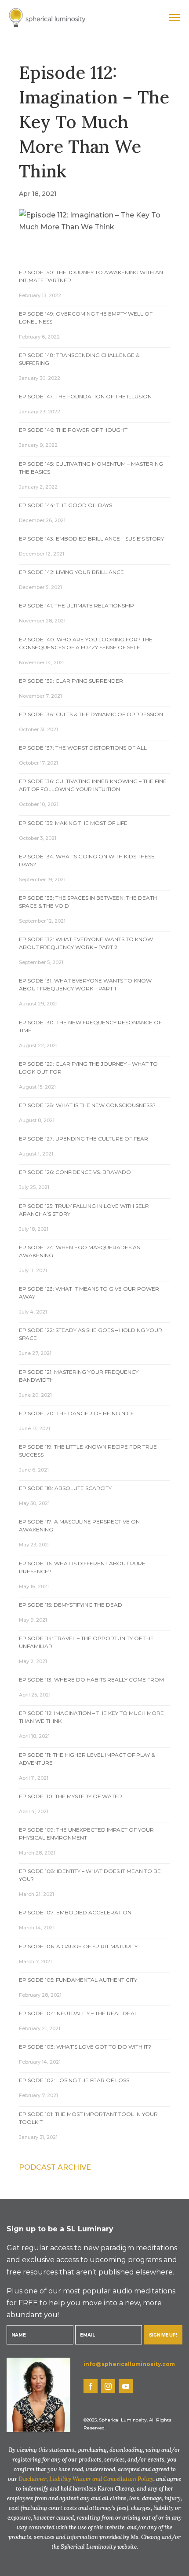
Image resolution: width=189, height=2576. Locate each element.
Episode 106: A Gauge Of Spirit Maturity (78, 1946)
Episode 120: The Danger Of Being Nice (76, 1413)
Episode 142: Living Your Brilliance (71, 572)
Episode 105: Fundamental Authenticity (78, 1980)
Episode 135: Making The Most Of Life (73, 823)
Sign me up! (163, 2335)
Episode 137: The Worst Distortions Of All (83, 748)
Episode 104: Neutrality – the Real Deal (78, 2013)
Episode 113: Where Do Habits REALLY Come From (91, 1680)
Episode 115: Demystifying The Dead (71, 1605)
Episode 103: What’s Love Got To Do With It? (85, 2047)
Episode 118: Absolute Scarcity (65, 1488)
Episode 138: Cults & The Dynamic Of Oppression (91, 714)
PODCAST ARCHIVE (55, 2167)
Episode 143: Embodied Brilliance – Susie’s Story (91, 539)
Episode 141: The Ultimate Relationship (76, 605)
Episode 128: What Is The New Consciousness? (87, 1105)
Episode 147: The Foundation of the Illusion (85, 396)
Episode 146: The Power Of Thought (73, 430)
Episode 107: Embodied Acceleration (75, 1912)
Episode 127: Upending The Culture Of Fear (84, 1139)
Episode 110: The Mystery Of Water (71, 1796)
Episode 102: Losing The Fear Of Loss (74, 2080)
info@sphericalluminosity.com (129, 2364)
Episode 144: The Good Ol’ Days (65, 505)
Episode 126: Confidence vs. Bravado (75, 1172)
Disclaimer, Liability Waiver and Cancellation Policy (86, 2479)
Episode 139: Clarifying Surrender (71, 681)
